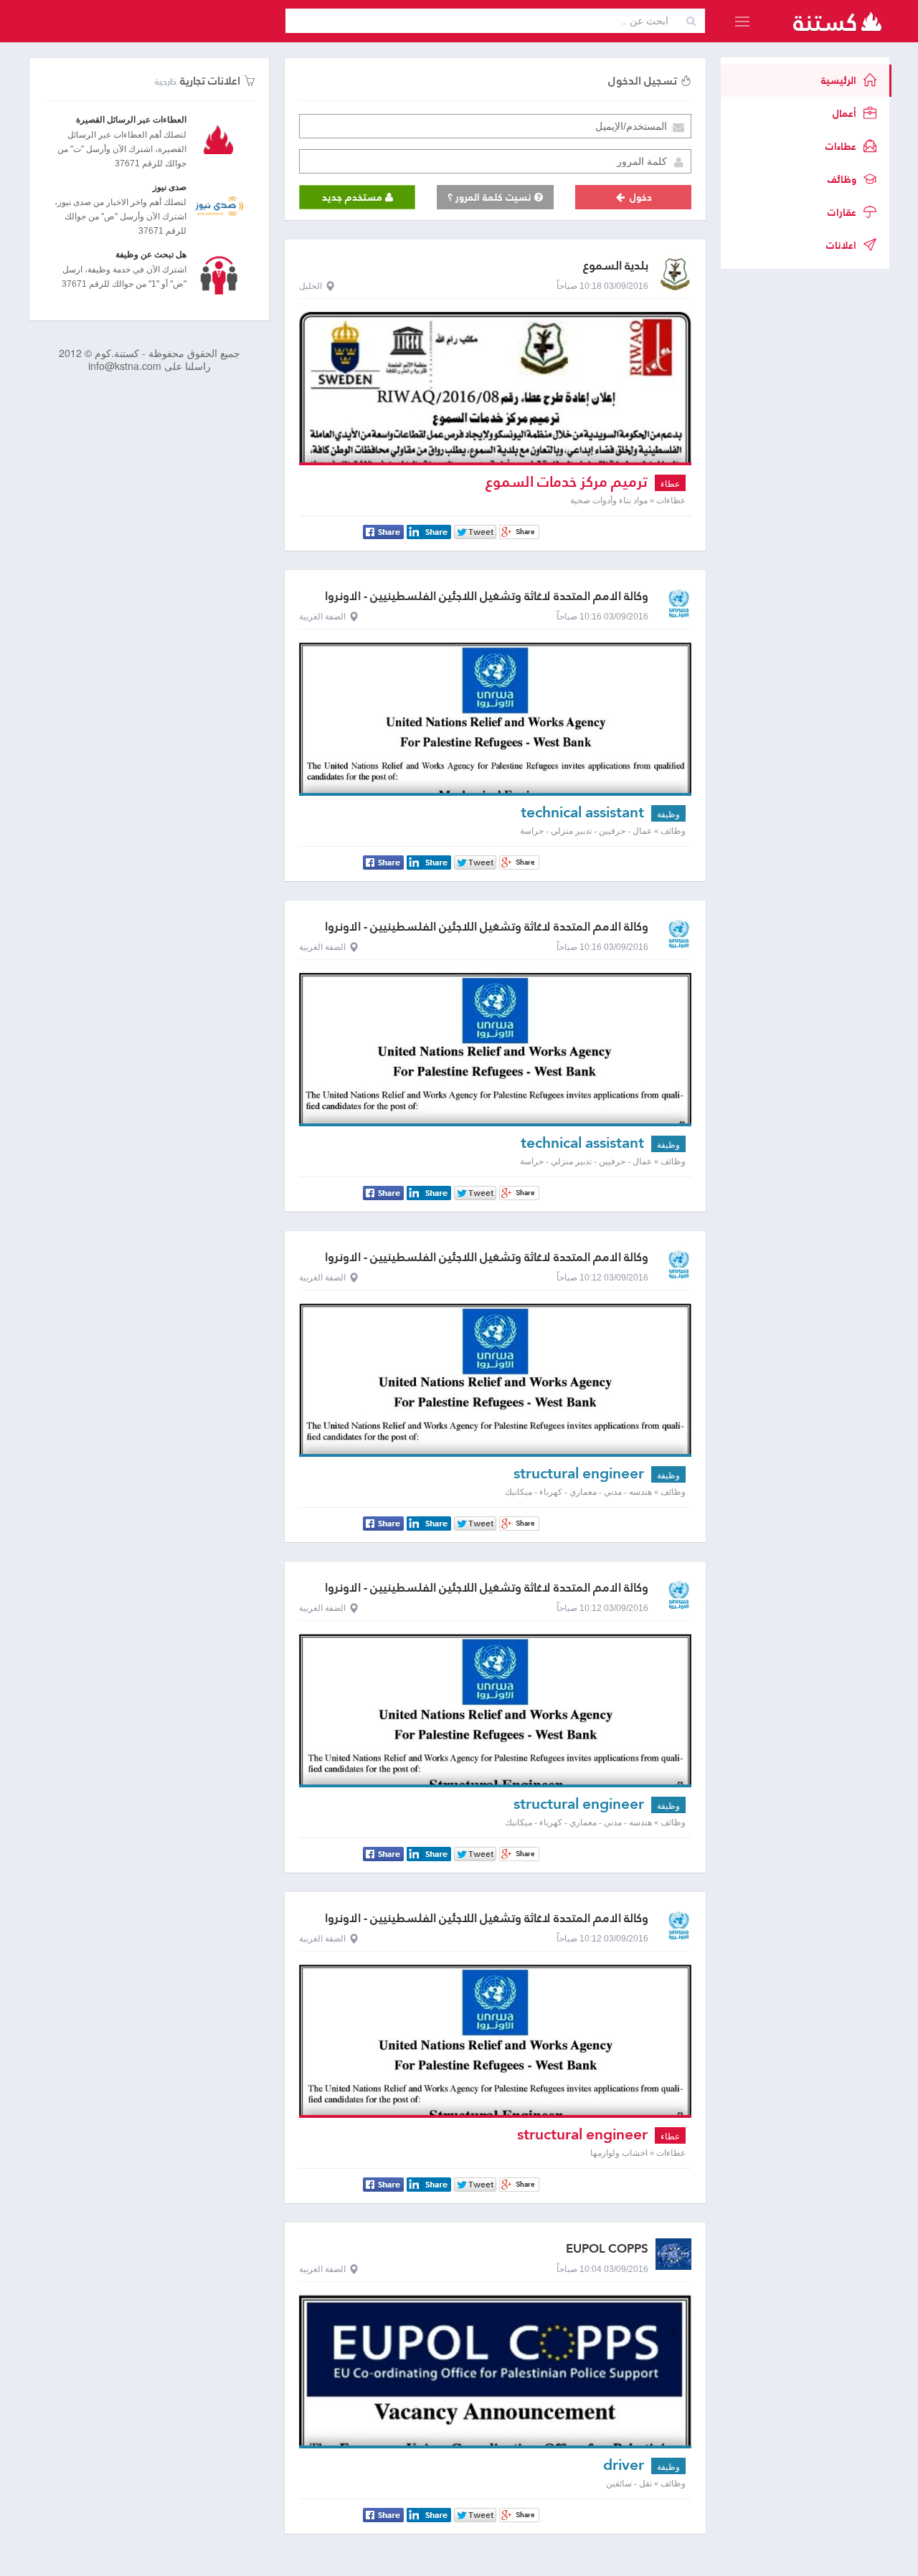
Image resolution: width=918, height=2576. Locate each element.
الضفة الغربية (322, 617)
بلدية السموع (616, 266)
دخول (639, 197)
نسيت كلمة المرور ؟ (491, 197)
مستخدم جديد (354, 197)
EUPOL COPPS (607, 2249)
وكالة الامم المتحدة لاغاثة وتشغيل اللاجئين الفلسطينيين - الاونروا (487, 596)
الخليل (311, 286)
